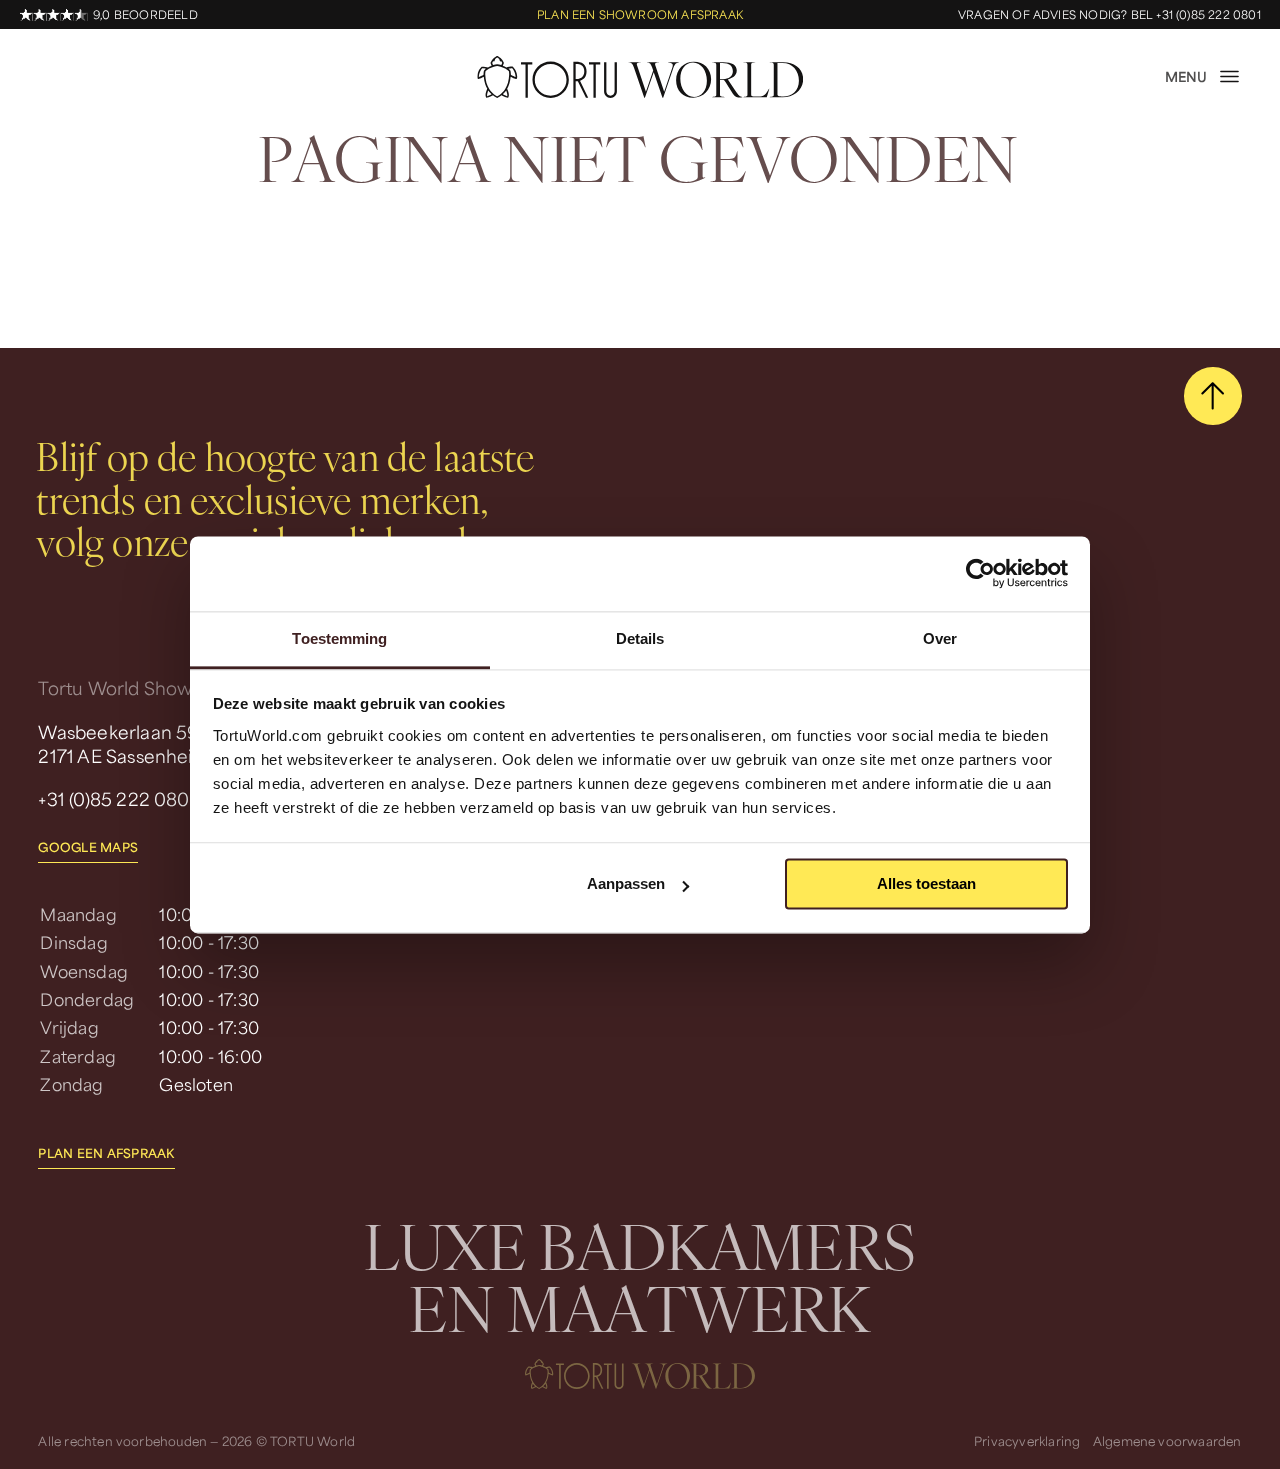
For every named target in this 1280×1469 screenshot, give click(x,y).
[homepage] (640, 77)
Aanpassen (626, 883)
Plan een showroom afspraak (640, 14)
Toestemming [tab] (339, 638)
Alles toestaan (926, 883)
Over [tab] (940, 638)
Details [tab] (640, 638)
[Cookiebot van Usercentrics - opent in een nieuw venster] (980, 573)
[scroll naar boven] (1213, 396)
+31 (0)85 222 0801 (117, 798)
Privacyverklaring (1027, 1440)
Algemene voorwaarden (1167, 1440)
